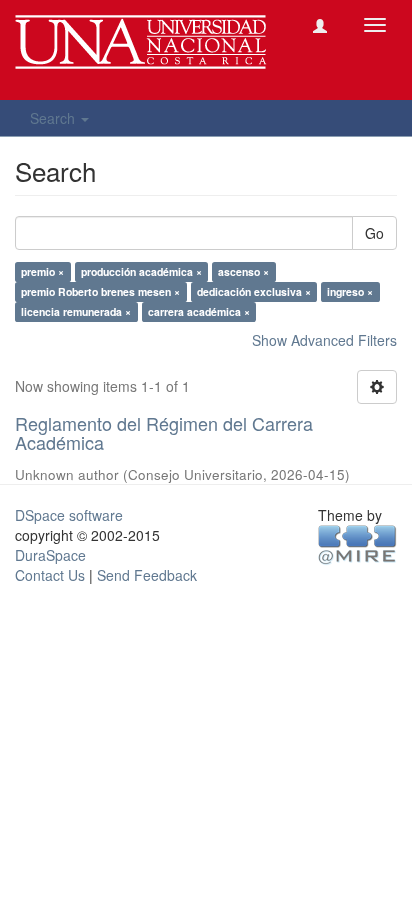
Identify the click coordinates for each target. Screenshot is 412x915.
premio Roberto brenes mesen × (100, 291)
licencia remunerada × (76, 311)
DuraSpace (50, 555)
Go (374, 233)
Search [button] (54, 118)
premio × (42, 271)
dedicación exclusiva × (254, 291)
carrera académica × (199, 311)
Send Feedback (147, 575)
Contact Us (50, 575)
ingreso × (350, 291)
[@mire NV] (357, 543)
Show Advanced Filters (324, 340)
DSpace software (69, 515)
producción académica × (141, 271)
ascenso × (243, 271)
